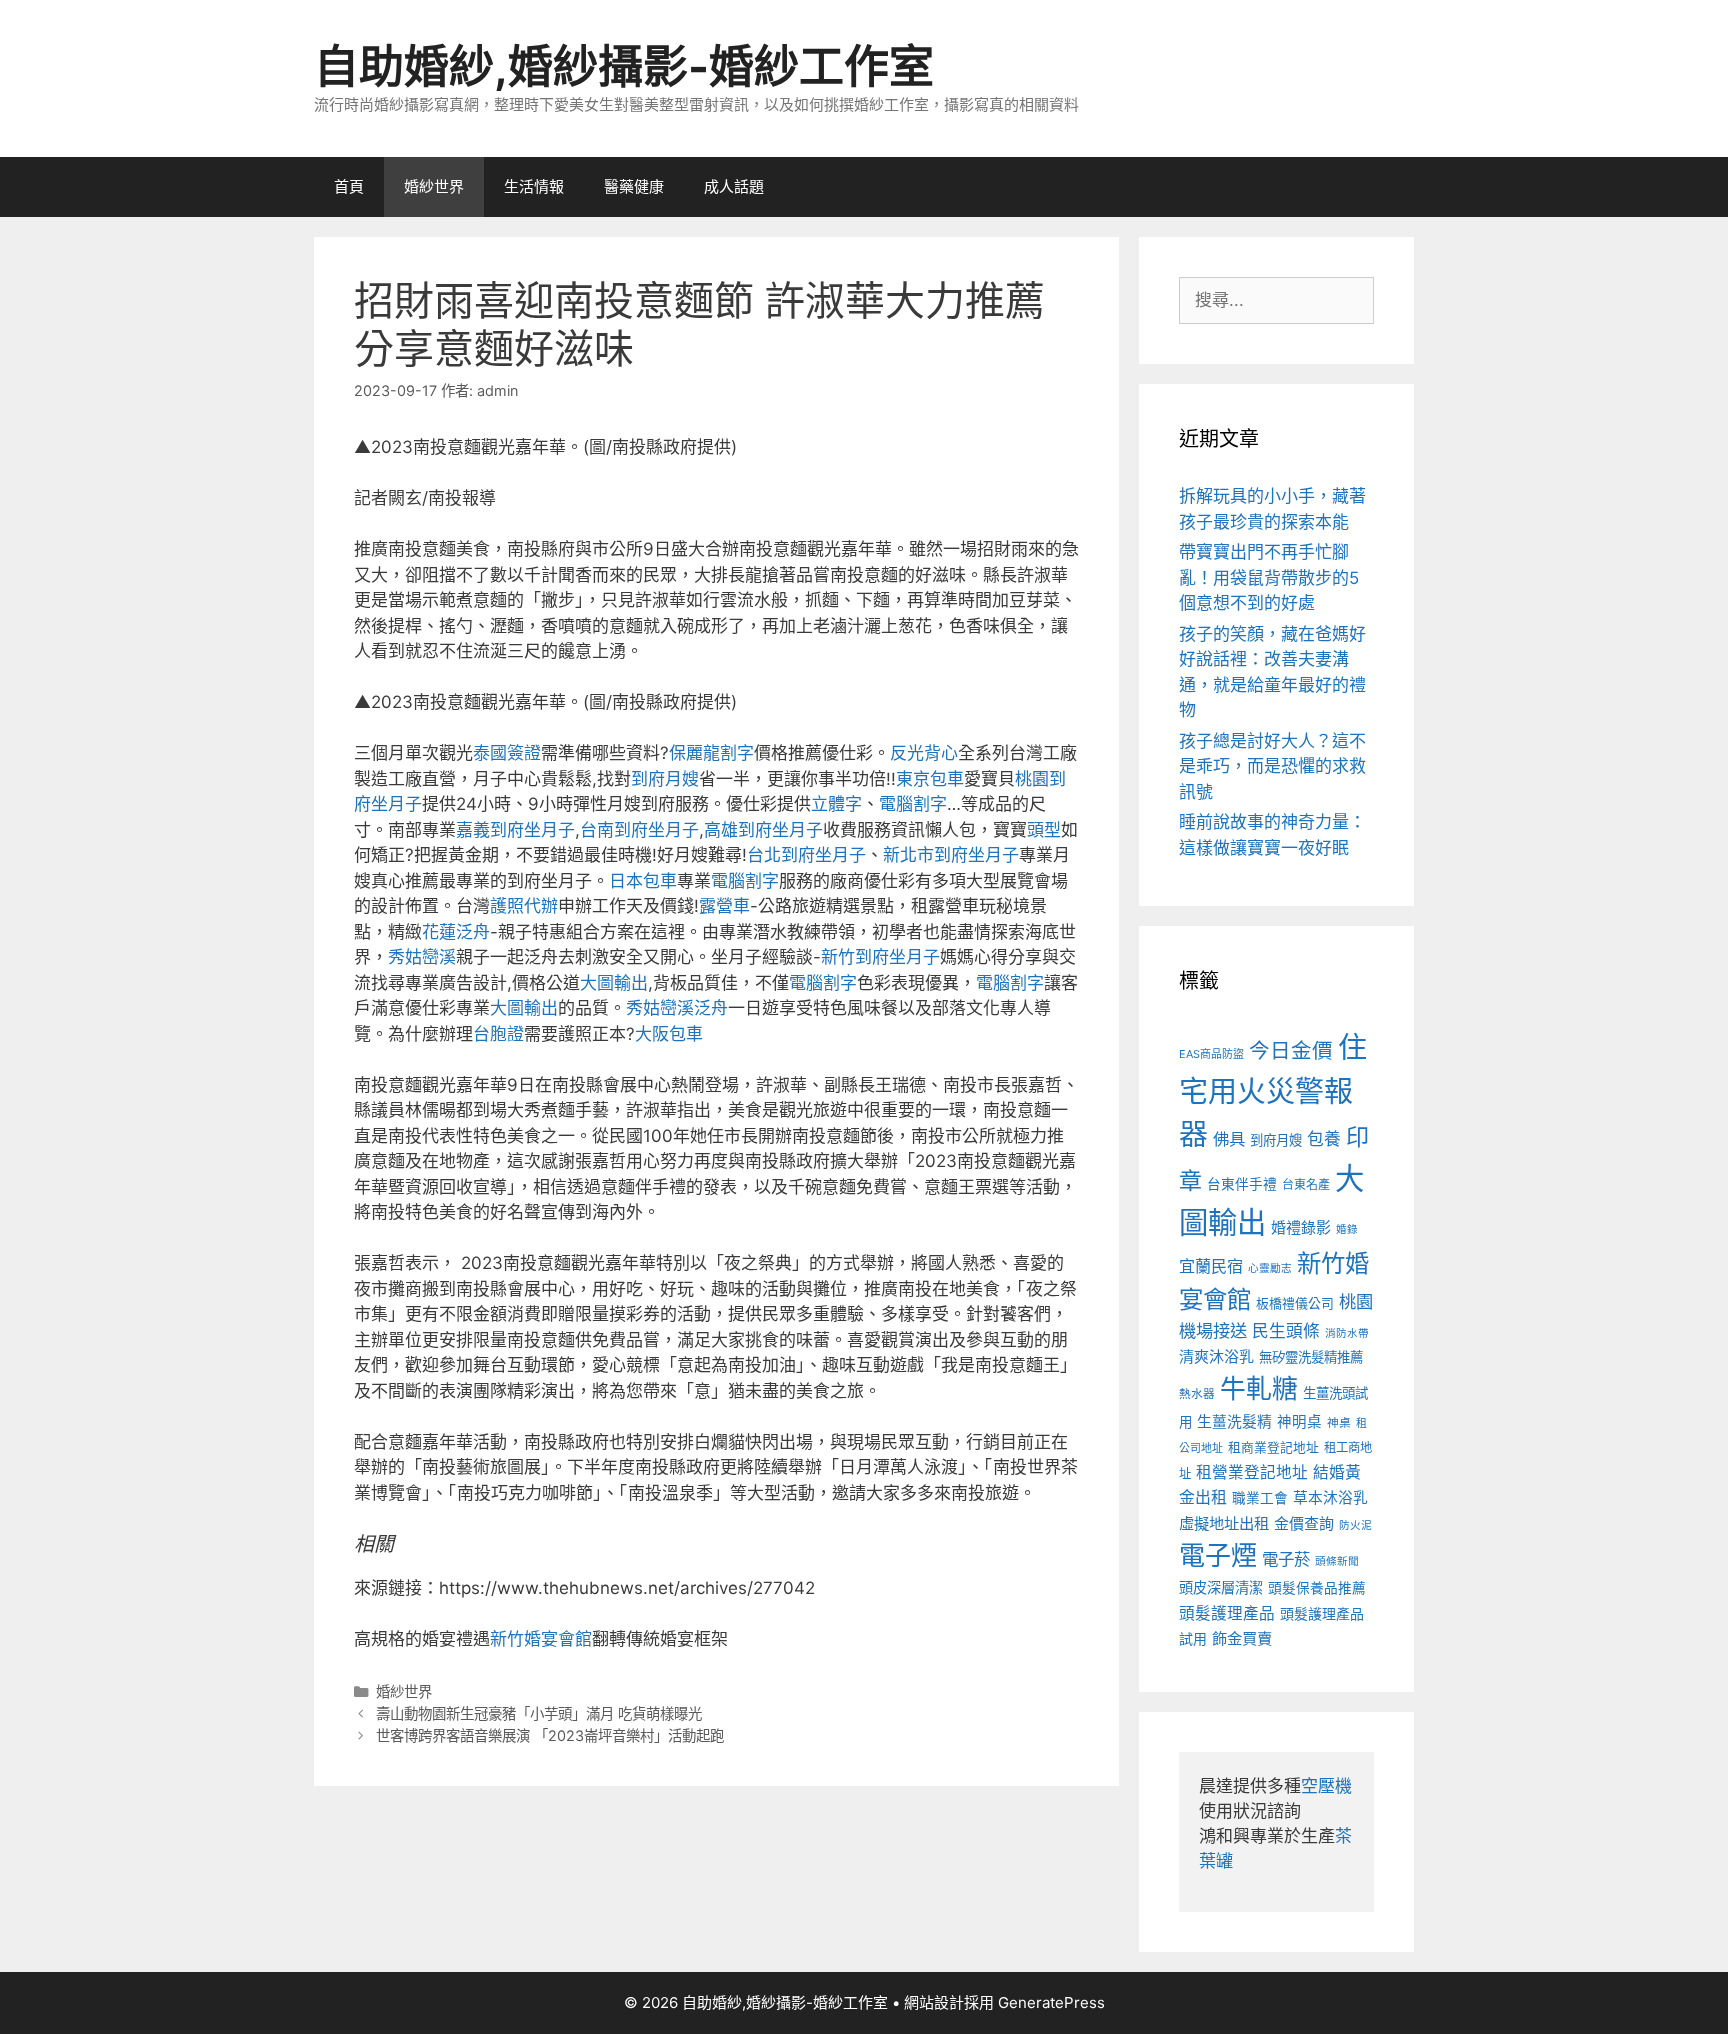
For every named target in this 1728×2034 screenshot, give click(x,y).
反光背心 (924, 753)
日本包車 (643, 881)
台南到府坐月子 (639, 830)
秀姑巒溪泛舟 (677, 1008)
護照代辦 (524, 906)
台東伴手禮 (1242, 1184)
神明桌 (1299, 1422)
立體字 (836, 804)
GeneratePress (1051, 2002)
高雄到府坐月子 (763, 830)
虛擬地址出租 (1224, 1523)
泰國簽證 (507, 753)
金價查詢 (1304, 1523)
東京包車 (930, 779)
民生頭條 (1286, 1331)
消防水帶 (1347, 1333)
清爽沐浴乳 (1216, 1356)
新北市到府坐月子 (951, 855)
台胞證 (498, 1034)
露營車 (724, 906)
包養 (1324, 1139)
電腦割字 (913, 804)
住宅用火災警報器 (1273, 1091)
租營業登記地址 (1252, 1472)
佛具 (1229, 1139)
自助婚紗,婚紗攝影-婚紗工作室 (624, 66)
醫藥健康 (634, 186)
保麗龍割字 (711, 753)
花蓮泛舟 (456, 932)
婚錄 (1347, 1229)
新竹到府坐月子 (880, 957)
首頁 (349, 186)
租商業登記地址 (1273, 1447)
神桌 (1339, 1423)
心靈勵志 (1270, 1268)
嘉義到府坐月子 (515, 830)
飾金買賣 (1242, 1638)
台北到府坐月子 (806, 855)
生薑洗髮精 (1234, 1422)
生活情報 (534, 186)
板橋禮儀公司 (1295, 1303)
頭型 (1044, 830)
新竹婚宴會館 (541, 1639)
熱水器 (1197, 1394)
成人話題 (734, 186)
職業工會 (1260, 1498)
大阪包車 (669, 1034)
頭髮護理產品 (1227, 1613)
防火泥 (1355, 1525)
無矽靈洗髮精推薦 (1311, 1357)
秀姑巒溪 (422, 957)
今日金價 (1291, 1050)
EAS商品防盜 (1211, 1054)
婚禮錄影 (1301, 1227)
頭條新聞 (1337, 1561)
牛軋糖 (1259, 1388)
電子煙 (1218, 1555)
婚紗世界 (434, 186)
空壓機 (1326, 1786)
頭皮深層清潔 (1221, 1587)
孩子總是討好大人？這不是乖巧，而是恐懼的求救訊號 (1272, 766)
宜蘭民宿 (1211, 1266)
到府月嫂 (665, 779)
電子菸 (1286, 1559)
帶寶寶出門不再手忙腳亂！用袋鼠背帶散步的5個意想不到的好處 (1269, 577)
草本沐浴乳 (1330, 1498)
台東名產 (1306, 1184)
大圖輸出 (614, 983)
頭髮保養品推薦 (1317, 1588)
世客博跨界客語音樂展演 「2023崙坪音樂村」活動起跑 (550, 1735)
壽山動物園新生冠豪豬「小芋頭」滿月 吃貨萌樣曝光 (539, 1713)
